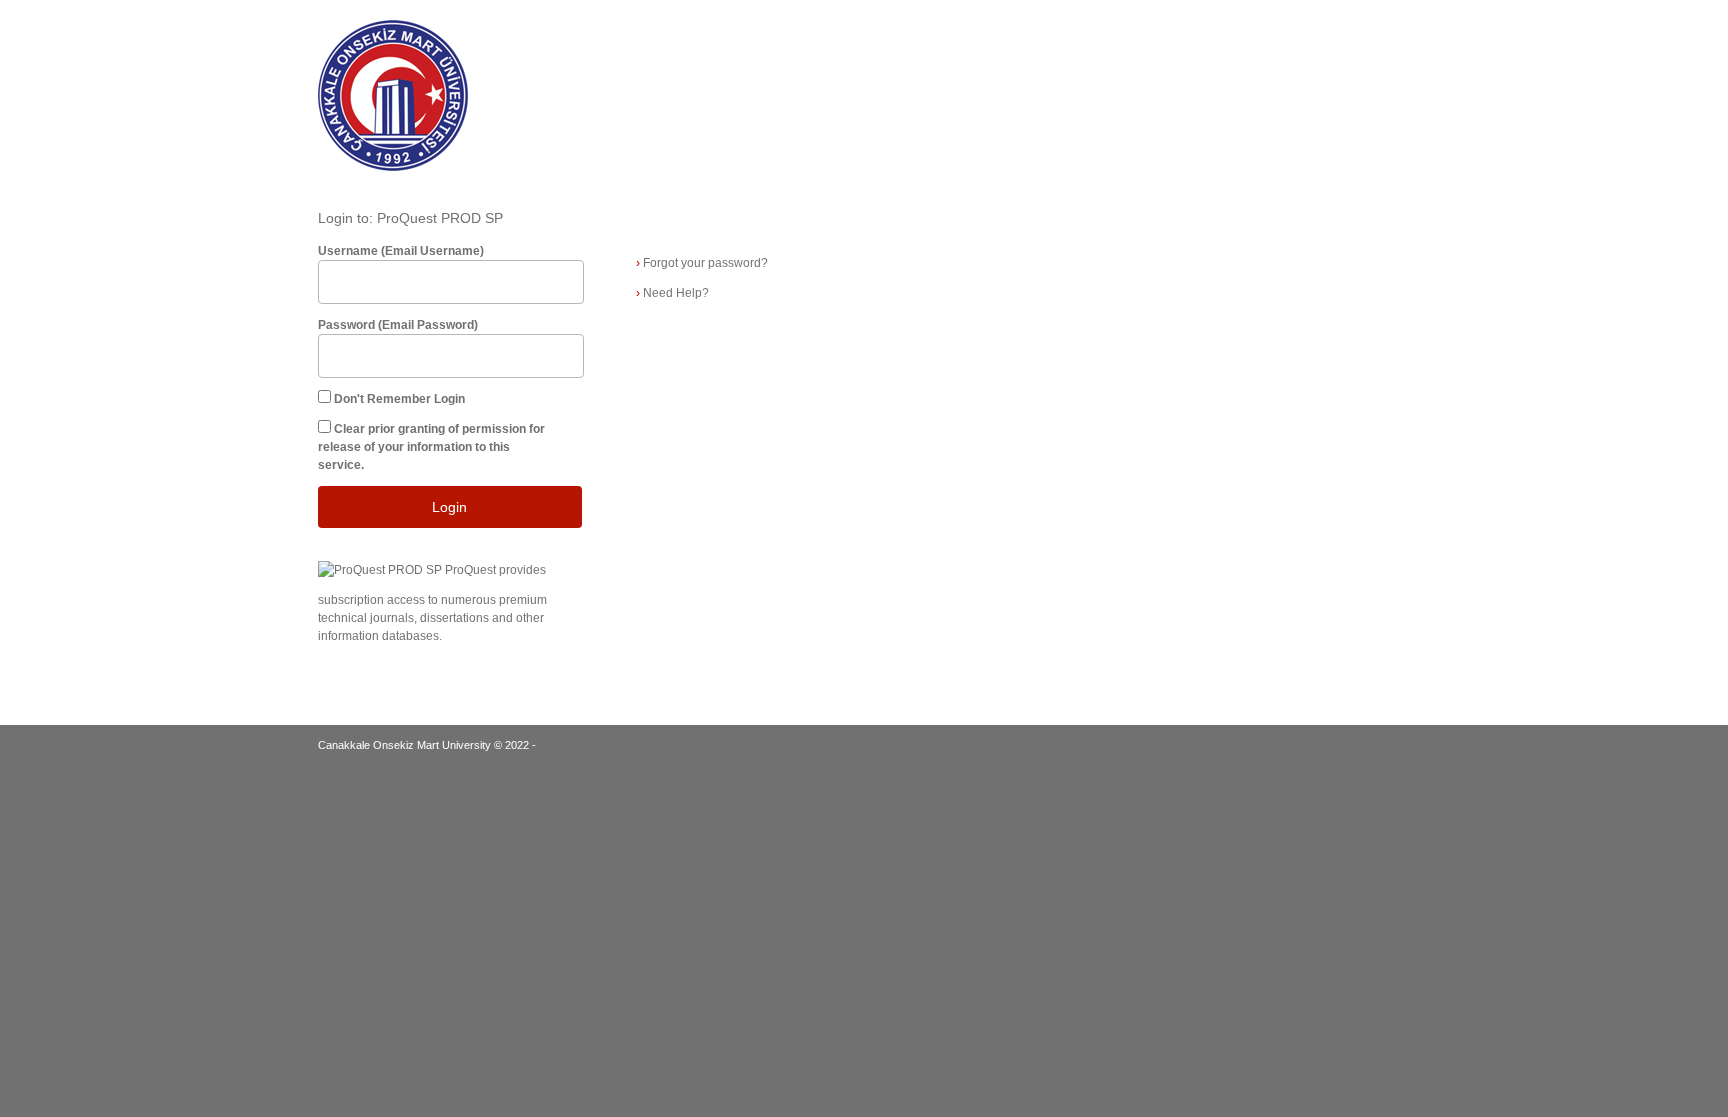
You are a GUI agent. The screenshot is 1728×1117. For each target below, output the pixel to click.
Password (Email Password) (398, 325)
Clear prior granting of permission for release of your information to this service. (431, 447)
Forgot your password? (702, 263)
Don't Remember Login (399, 399)
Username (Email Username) (401, 251)
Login (449, 507)
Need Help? (672, 293)
